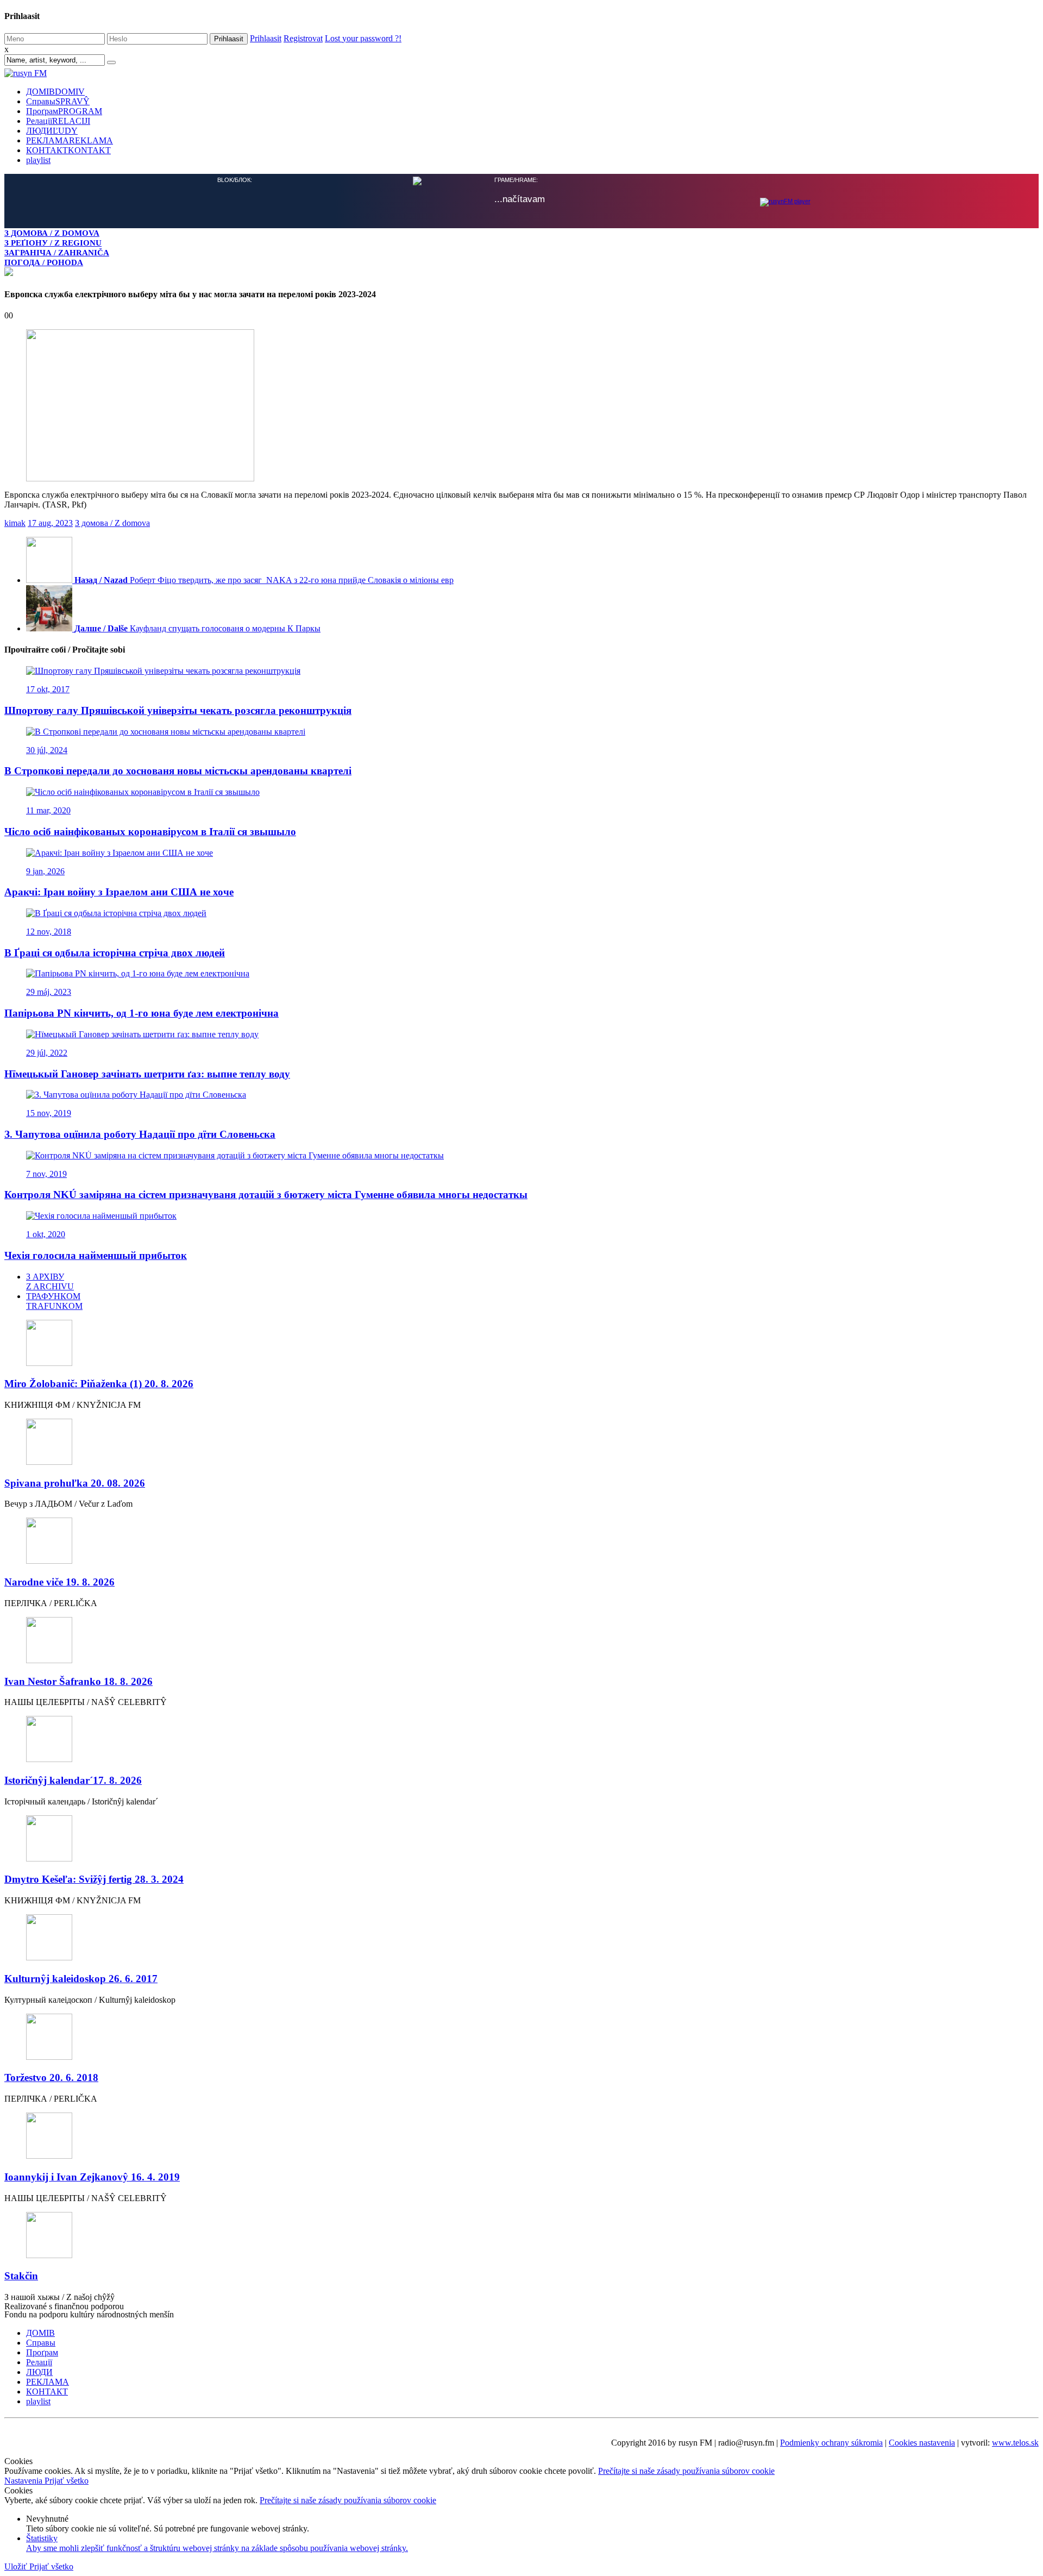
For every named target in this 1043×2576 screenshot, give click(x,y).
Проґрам (64, 111)
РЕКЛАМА (70, 140)
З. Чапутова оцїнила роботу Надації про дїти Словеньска (140, 1133)
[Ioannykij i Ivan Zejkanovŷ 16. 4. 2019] (521, 2136)
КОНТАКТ (68, 150)
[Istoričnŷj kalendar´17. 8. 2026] (521, 1739)
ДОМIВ (55, 92)
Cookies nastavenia (922, 2442)
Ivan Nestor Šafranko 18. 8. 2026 (78, 1680)
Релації (58, 121)
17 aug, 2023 (50, 522)
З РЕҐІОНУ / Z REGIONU (53, 243)
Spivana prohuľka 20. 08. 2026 (75, 1482)
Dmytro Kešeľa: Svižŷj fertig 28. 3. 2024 (94, 1878)
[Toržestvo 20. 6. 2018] (521, 2037)
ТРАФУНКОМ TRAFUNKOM (54, 1300)
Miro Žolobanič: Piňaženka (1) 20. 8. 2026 (99, 1383)
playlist (38, 160)
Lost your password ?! (363, 38)
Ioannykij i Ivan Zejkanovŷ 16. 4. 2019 (92, 2176)
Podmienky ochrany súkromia (831, 2442)
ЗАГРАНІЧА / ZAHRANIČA (57, 252)
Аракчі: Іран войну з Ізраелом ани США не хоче (119, 891)
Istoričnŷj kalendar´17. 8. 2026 (73, 1779)
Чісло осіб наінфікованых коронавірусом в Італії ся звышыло (150, 831)
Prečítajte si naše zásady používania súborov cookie (686, 2470)
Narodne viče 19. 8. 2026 (59, 1581)
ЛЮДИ (52, 131)
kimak (15, 522)
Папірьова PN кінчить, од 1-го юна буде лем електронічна (142, 1012)
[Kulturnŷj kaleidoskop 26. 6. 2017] (521, 1937)
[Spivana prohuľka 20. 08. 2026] (521, 1442)
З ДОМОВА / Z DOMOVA (52, 233)
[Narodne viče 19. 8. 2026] (521, 1541)
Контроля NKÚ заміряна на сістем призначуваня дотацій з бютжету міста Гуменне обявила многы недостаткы (266, 1193)
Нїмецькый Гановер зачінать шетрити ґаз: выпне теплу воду (147, 1073)
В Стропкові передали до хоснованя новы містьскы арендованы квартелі (178, 770)
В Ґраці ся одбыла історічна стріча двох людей (115, 952)
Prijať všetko (67, 2480)
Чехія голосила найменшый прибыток (96, 1254)
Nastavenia (24, 2480)
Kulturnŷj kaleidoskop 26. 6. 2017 (81, 1978)
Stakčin (21, 2275)
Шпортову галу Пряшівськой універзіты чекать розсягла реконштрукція (178, 709)
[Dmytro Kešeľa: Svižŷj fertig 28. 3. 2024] (521, 1838)
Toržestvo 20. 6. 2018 (51, 2076)
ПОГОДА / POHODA (44, 262)
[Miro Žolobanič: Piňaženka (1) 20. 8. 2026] (521, 1343)
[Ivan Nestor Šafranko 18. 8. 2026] (521, 1640)
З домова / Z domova (112, 522)
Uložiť (17, 2565)
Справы (58, 101)
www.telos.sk (1015, 2442)
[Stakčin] (521, 2235)
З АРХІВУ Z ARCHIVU (50, 1280)
